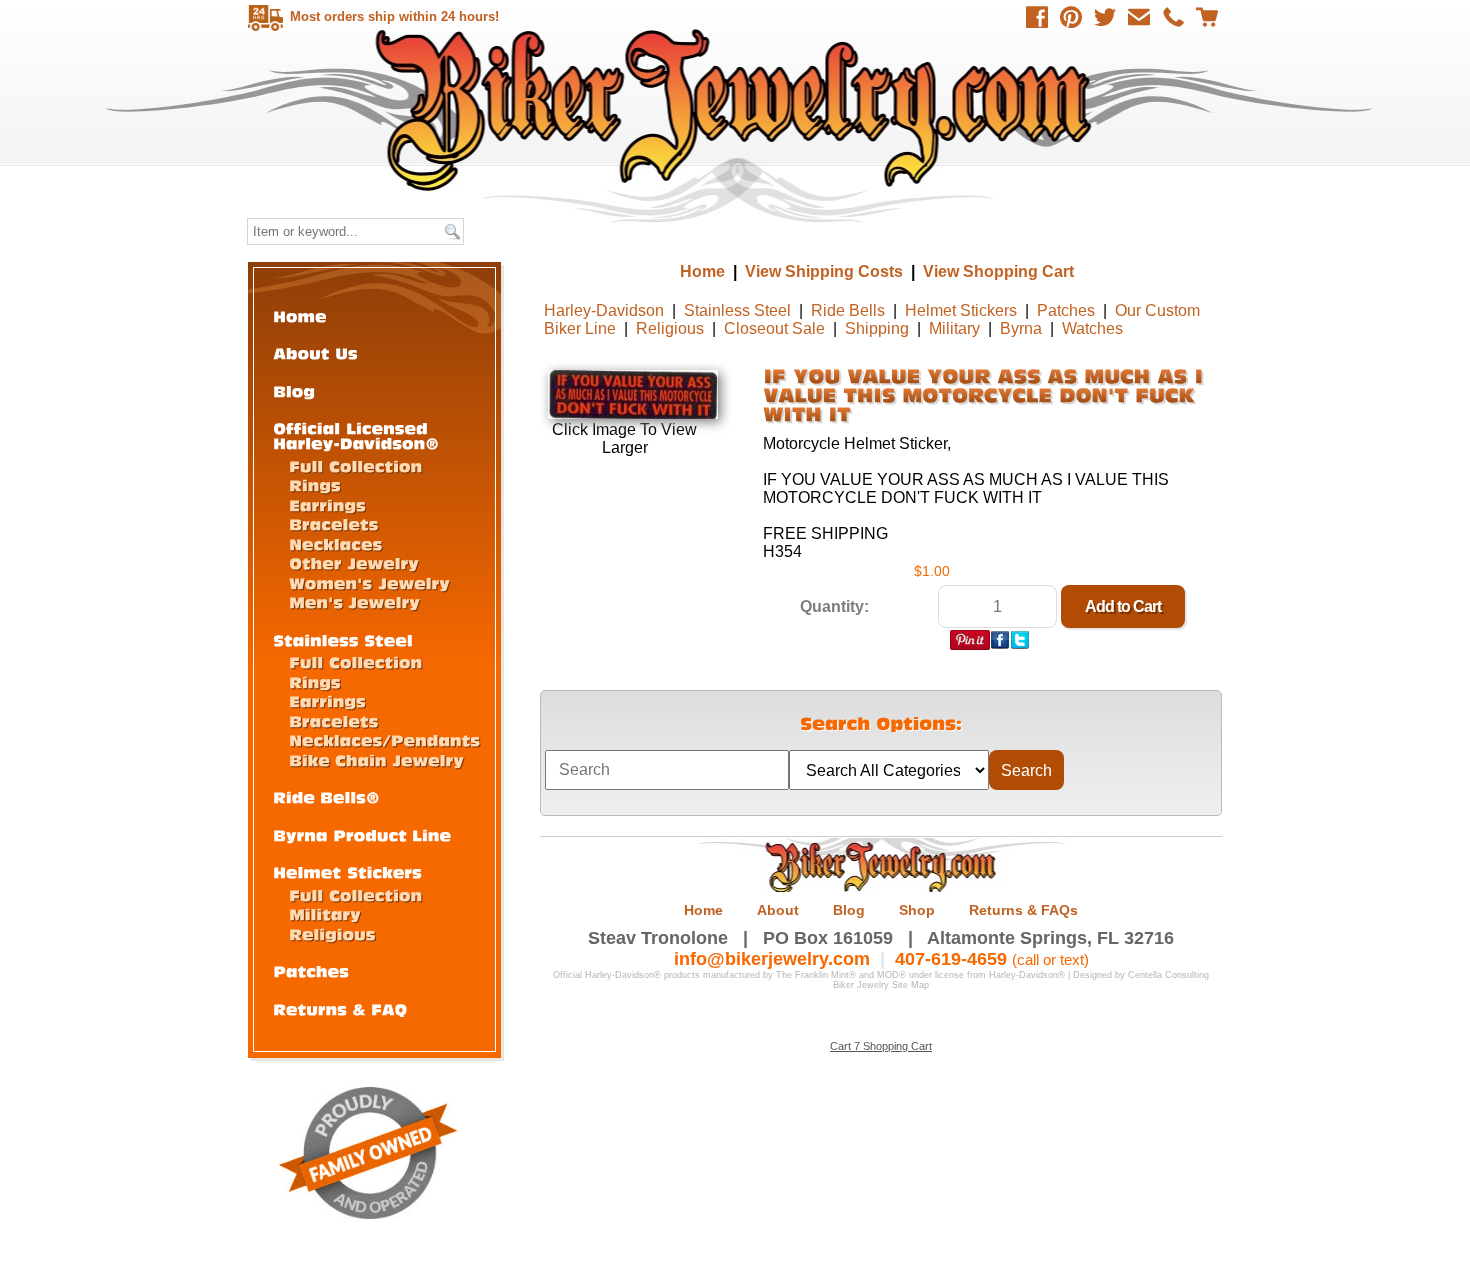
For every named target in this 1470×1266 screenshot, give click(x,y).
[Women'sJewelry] (369, 582)
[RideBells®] (326, 796)
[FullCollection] (355, 465)
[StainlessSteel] (343, 639)
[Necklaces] (335, 543)
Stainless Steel (737, 310)
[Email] (1139, 17)
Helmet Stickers (961, 310)
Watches (1092, 328)
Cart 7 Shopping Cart (881, 1046)
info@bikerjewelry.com (772, 959)
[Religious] (332, 933)
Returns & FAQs (1023, 910)
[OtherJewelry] (354, 562)
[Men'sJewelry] (354, 601)
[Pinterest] (1071, 17)
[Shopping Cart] (1207, 17)
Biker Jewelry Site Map (881, 985)
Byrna (1021, 328)
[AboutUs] (315, 352)
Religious (670, 328)
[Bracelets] (334, 523)
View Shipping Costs (824, 271)
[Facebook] (1037, 17)
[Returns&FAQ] (340, 1008)
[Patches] (311, 970)
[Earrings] (327, 504)
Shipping (877, 328)
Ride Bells (848, 310)
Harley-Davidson (604, 310)
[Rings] (315, 484)
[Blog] (294, 390)
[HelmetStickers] (347, 871)
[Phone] (1173, 17)
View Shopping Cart (998, 271)
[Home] (300, 315)
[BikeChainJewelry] (376, 759)
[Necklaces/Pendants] (384, 739)
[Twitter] (1105, 17)
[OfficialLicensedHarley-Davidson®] (356, 435)
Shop (917, 910)
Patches (1066, 310)
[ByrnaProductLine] (362, 834)
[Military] (325, 913)
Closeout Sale (774, 328)
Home (737, 109)
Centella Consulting (1168, 975)
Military (954, 328)
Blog (849, 910)
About (778, 910)
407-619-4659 (951, 959)
